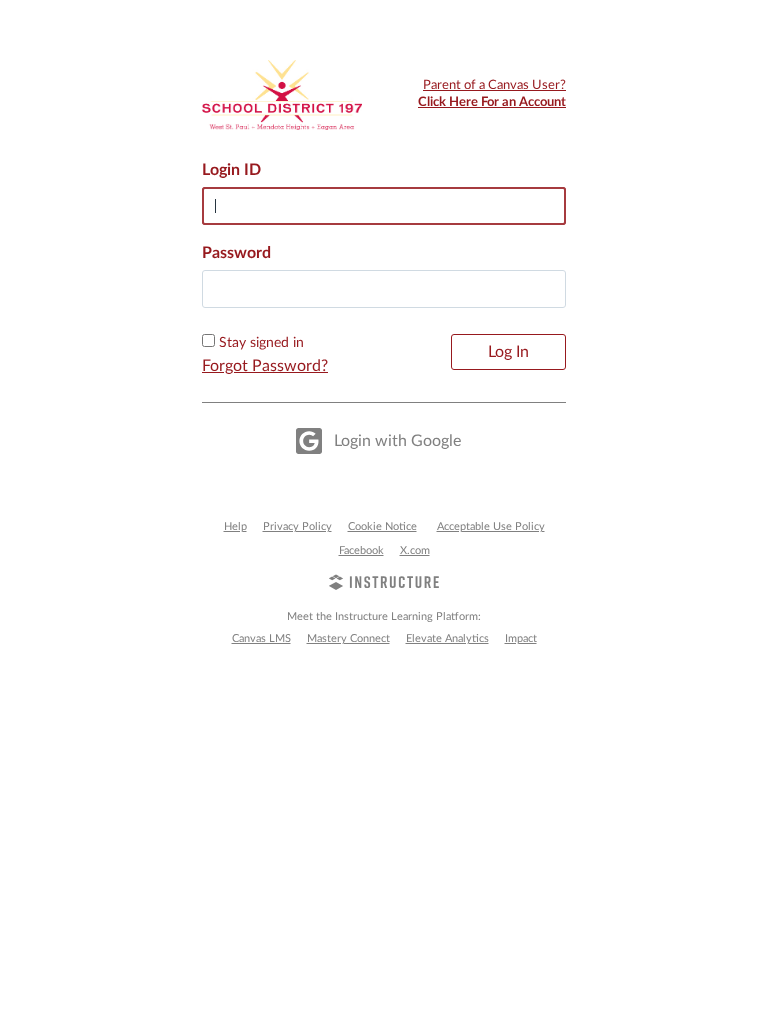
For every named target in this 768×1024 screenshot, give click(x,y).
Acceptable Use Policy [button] (491, 526)
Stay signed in (261, 343)
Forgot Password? (265, 366)
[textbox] (384, 289)
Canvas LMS (261, 638)
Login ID (231, 170)
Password (236, 253)
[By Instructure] (384, 585)
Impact (521, 638)
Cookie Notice (382, 526)
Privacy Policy (297, 526)
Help (235, 526)
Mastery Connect (348, 638)
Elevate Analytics (447, 638)
